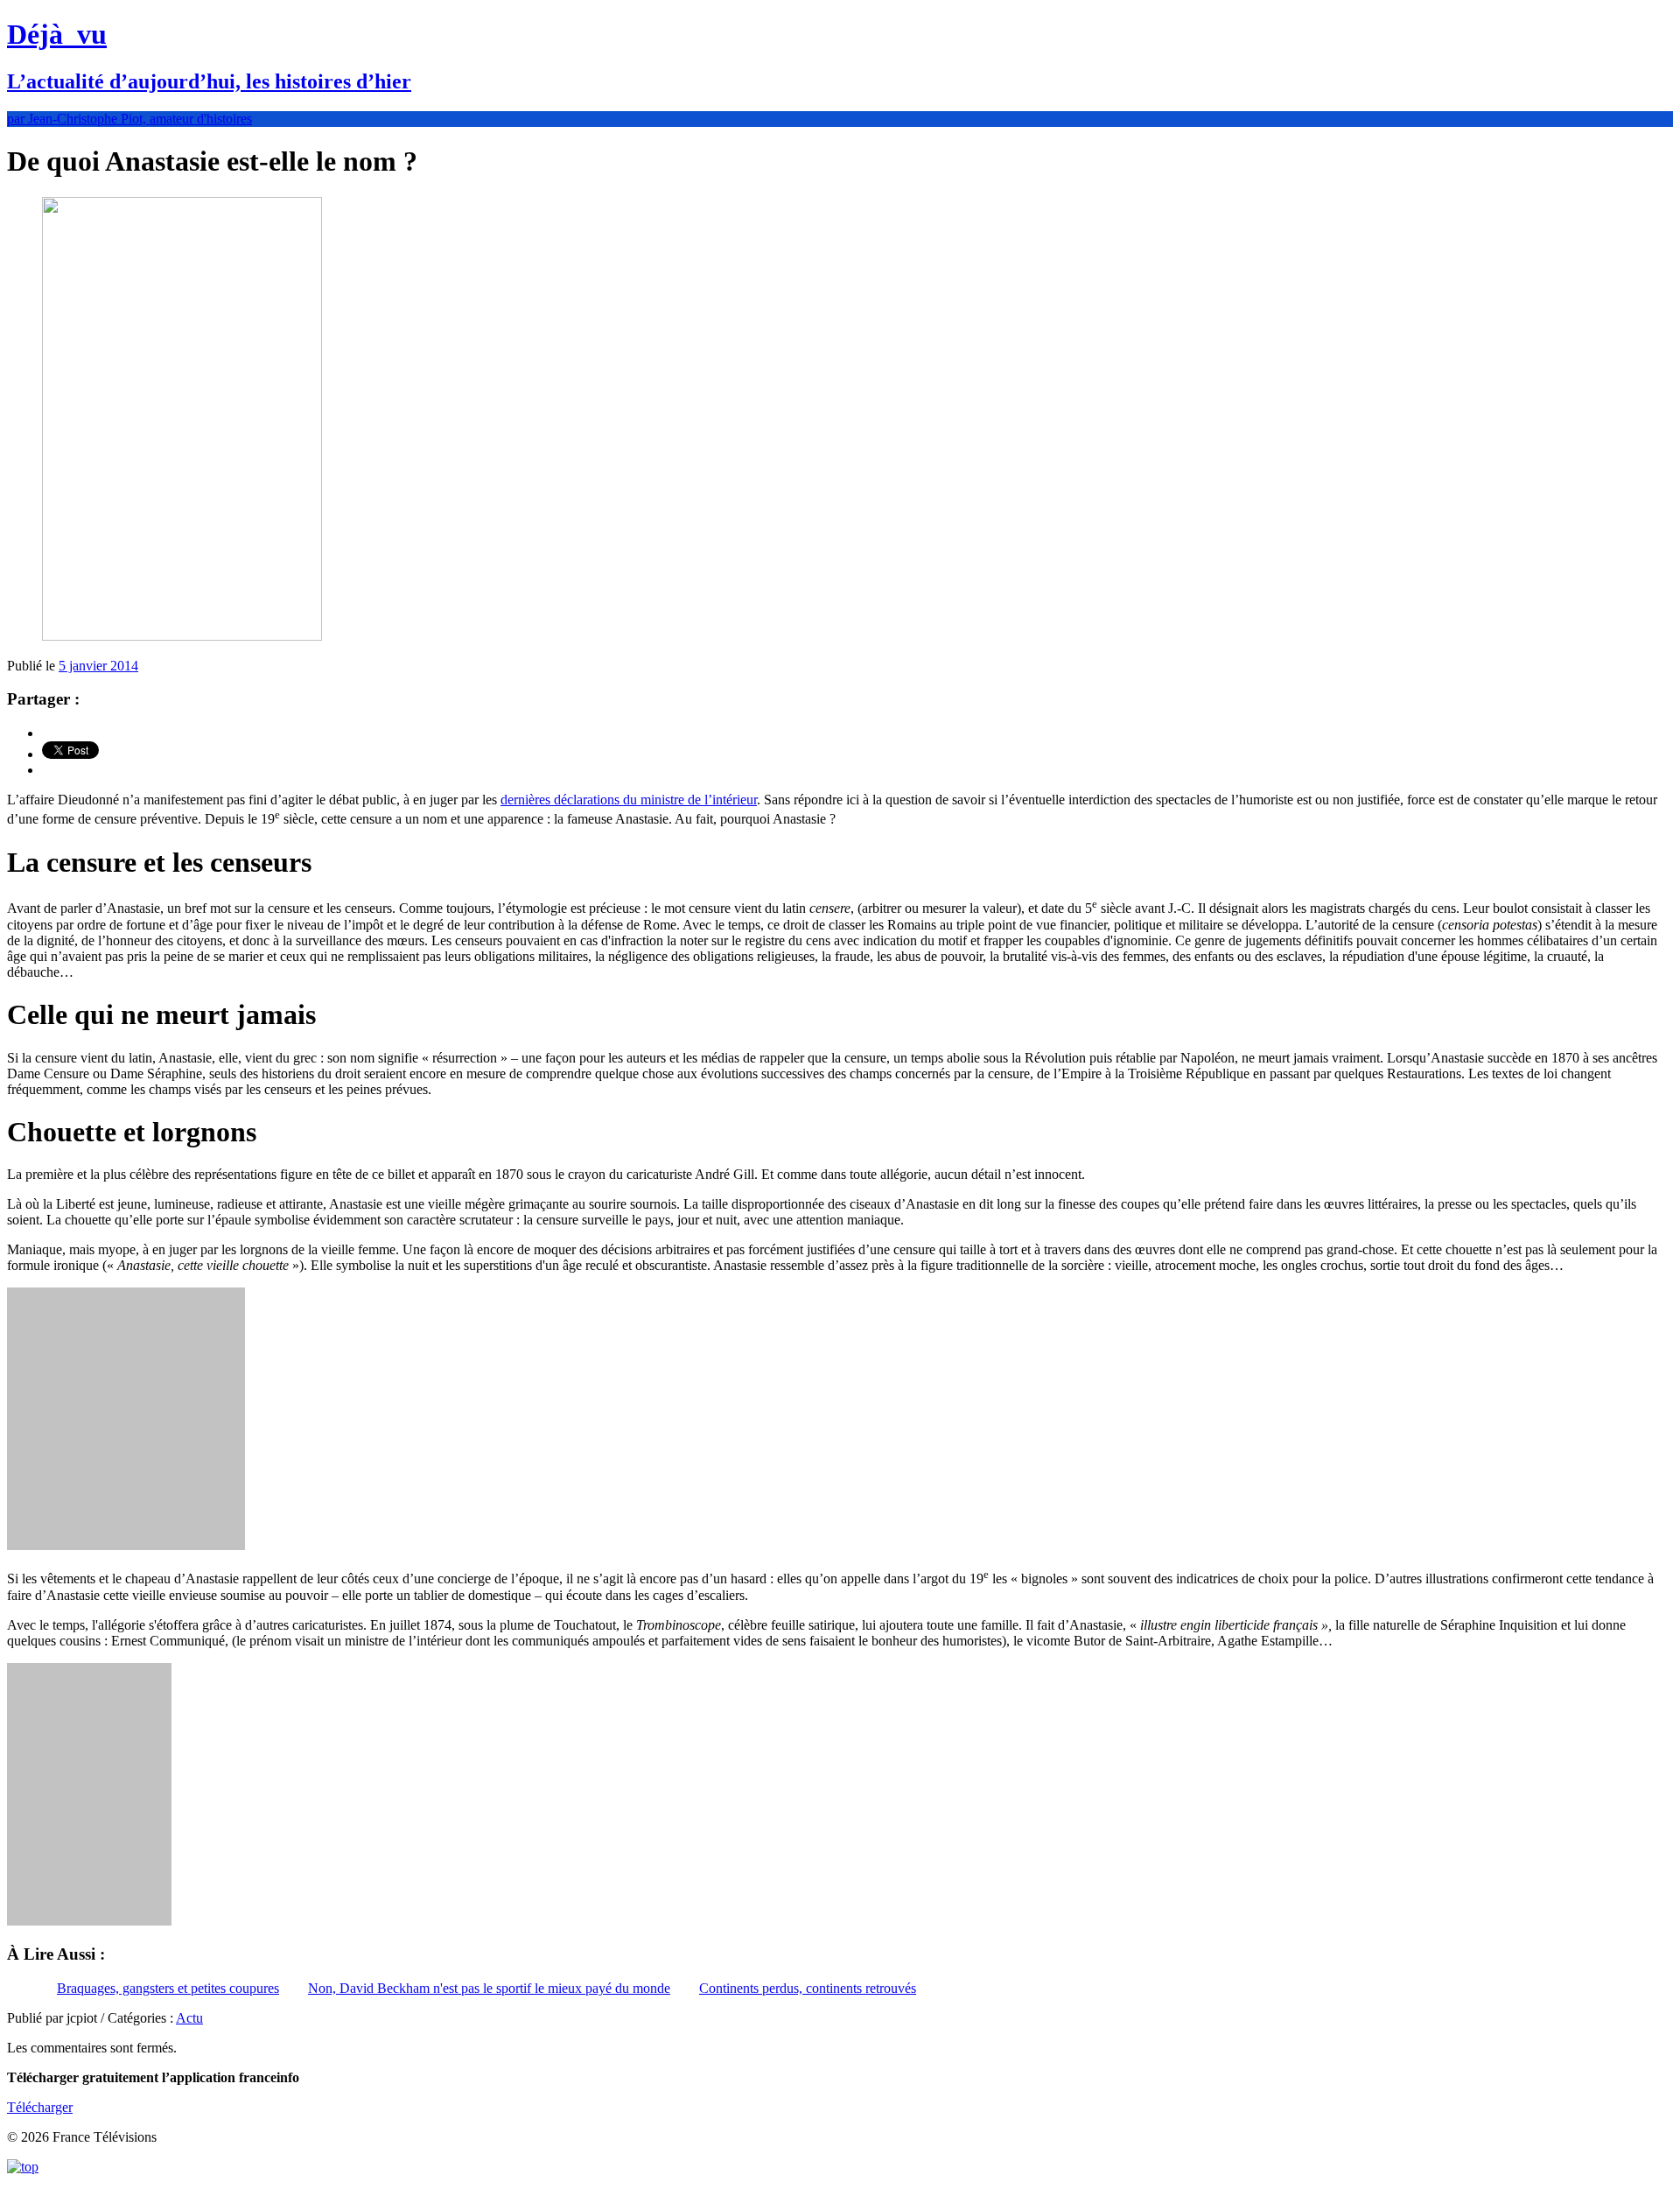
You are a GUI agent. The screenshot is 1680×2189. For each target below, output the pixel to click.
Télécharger (40, 2107)
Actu (189, 2018)
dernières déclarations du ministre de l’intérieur (629, 800)
